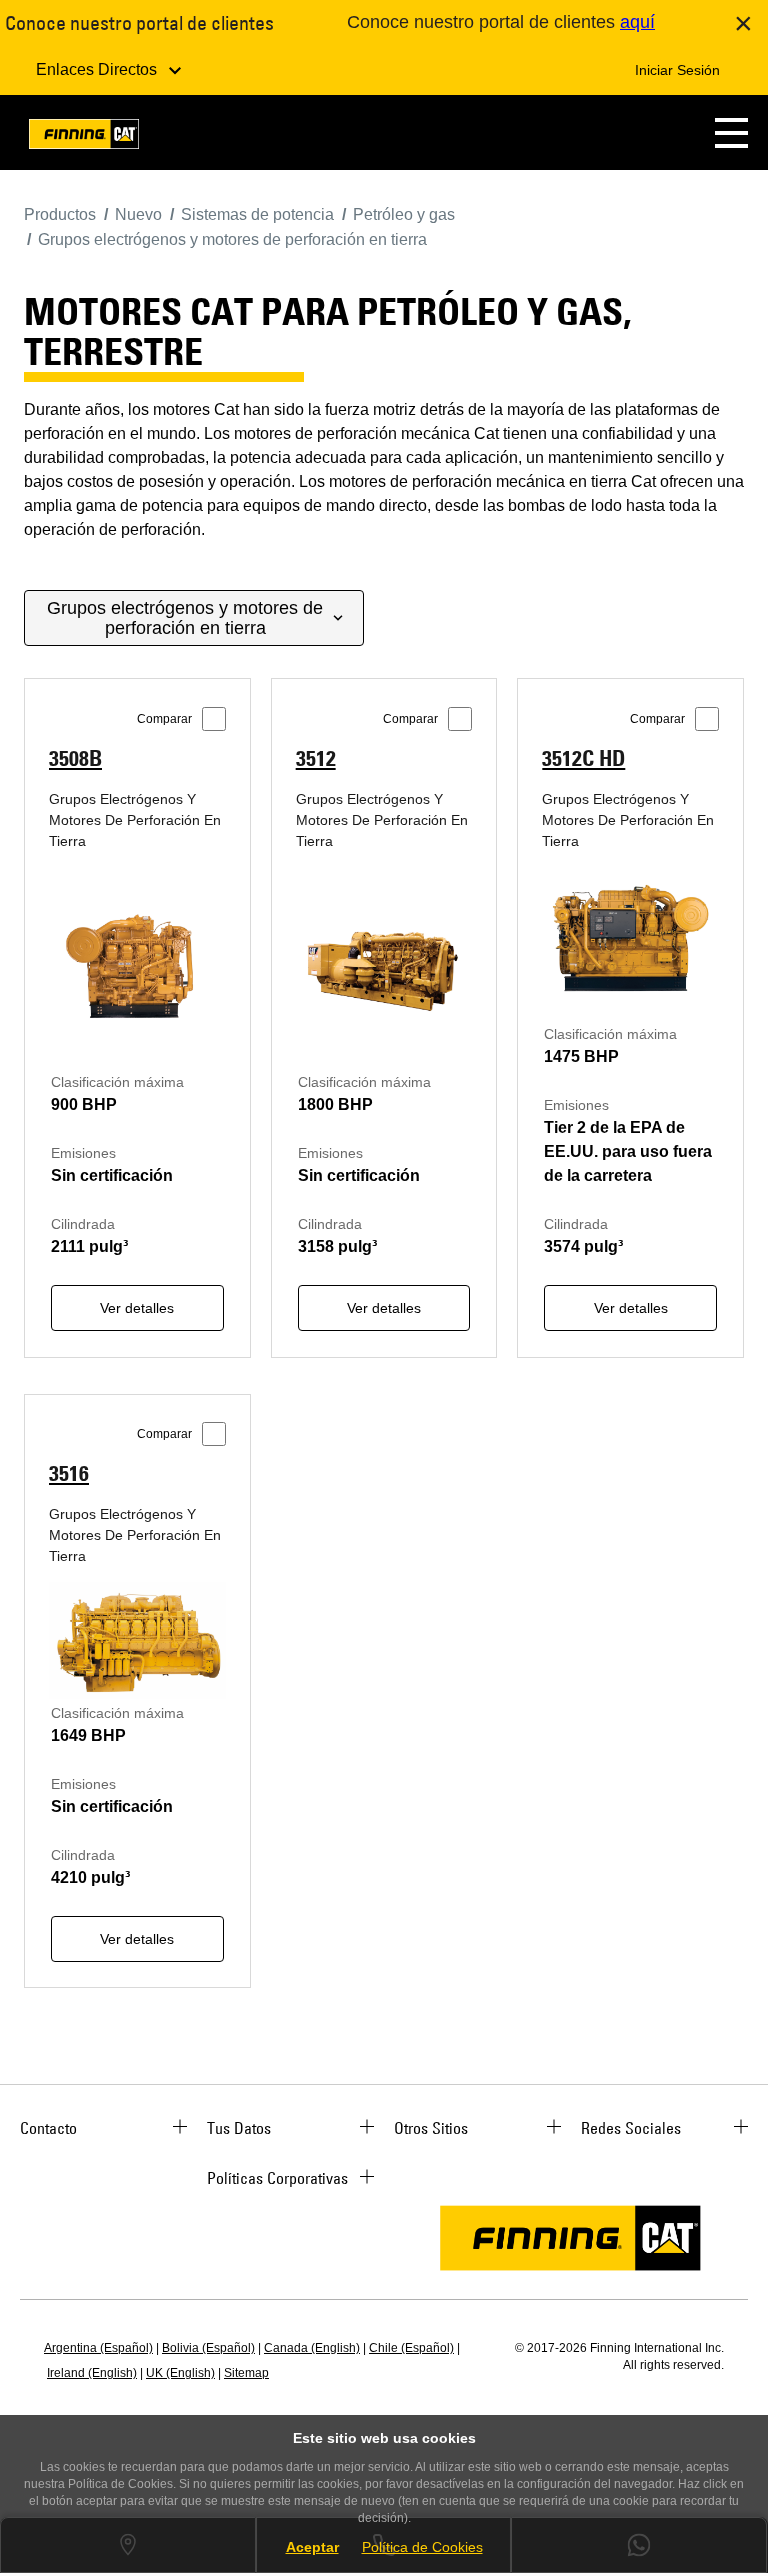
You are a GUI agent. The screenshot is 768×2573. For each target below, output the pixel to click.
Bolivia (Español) (208, 2348)
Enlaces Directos (98, 69)
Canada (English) (312, 2348)
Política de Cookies (422, 2547)
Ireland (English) (92, 2373)
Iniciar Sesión (677, 70)
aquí (637, 22)
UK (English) (180, 2373)
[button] (731, 132)
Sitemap (246, 2373)
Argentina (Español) (98, 2348)
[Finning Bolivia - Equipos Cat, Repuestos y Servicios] (84, 137)
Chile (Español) (411, 2348)
